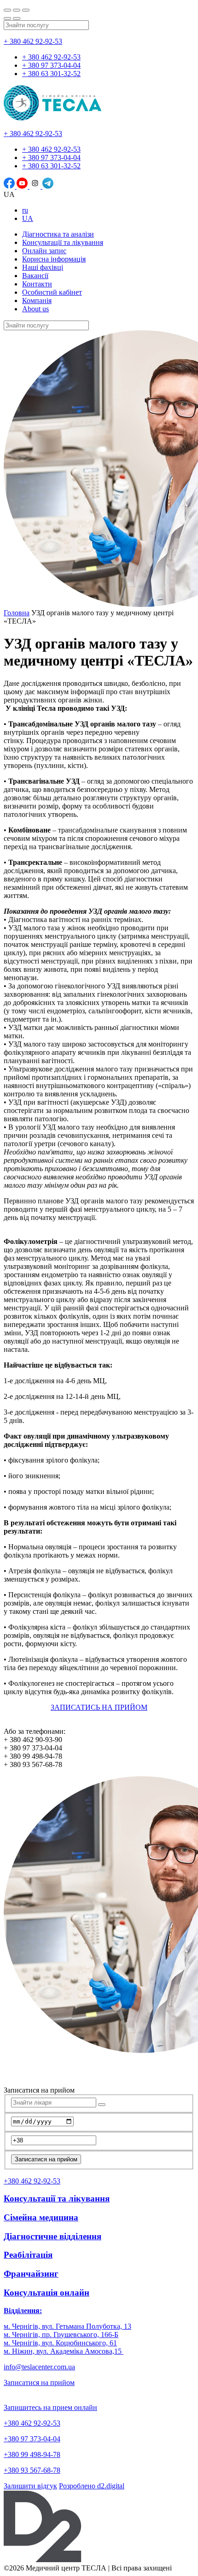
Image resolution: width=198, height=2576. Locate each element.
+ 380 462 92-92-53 (33, 41)
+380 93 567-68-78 (32, 2470)
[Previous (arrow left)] (7, 18)
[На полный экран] (17, 10)
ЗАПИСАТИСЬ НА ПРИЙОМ (99, 1707)
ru (25, 210)
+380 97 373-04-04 (32, 2439)
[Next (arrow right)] (17, 18)
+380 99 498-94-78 (32, 2454)
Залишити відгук (30, 2486)
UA (28, 218)
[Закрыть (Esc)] (7, 10)
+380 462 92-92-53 (32, 2423)
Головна (17, 613)
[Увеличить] (26, 10)
